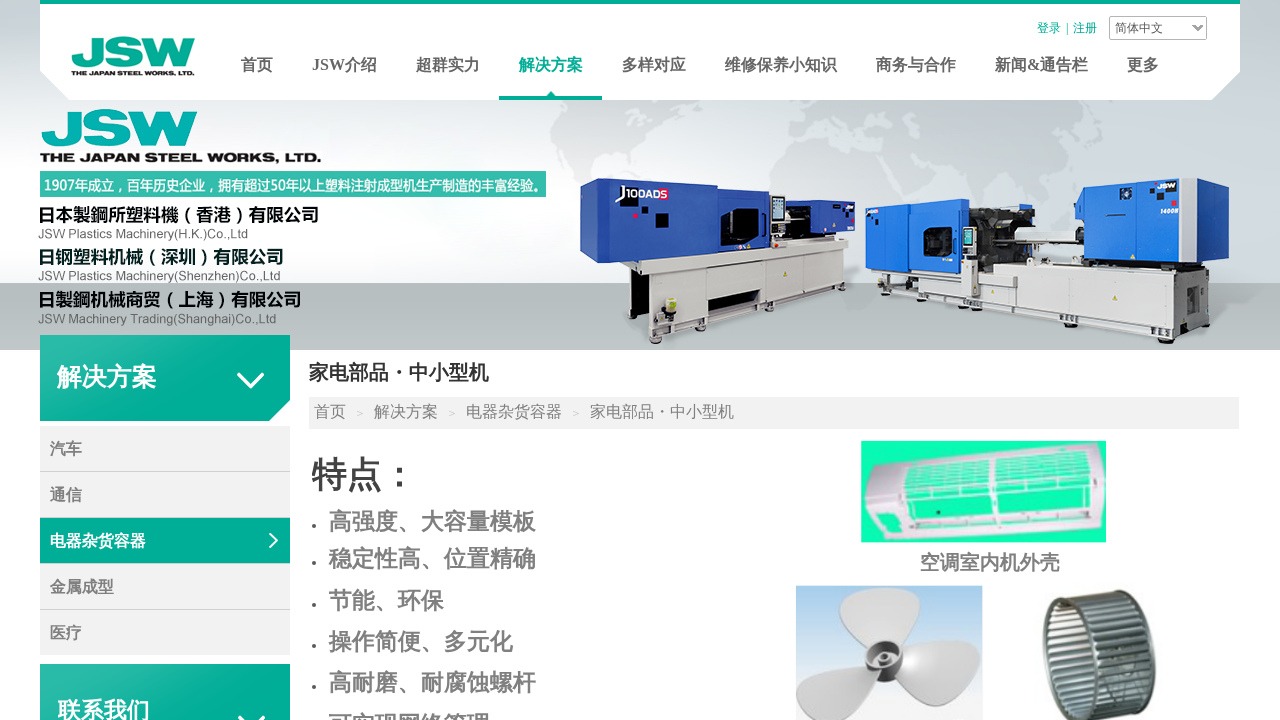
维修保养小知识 (781, 64)
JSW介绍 (344, 64)
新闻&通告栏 (1041, 64)
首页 (257, 64)
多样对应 (654, 64)
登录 (1049, 28)
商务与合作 (916, 64)
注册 (1085, 28)
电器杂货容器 (514, 411)
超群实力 (448, 64)
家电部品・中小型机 (662, 411)
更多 (1143, 64)
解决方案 (551, 64)
